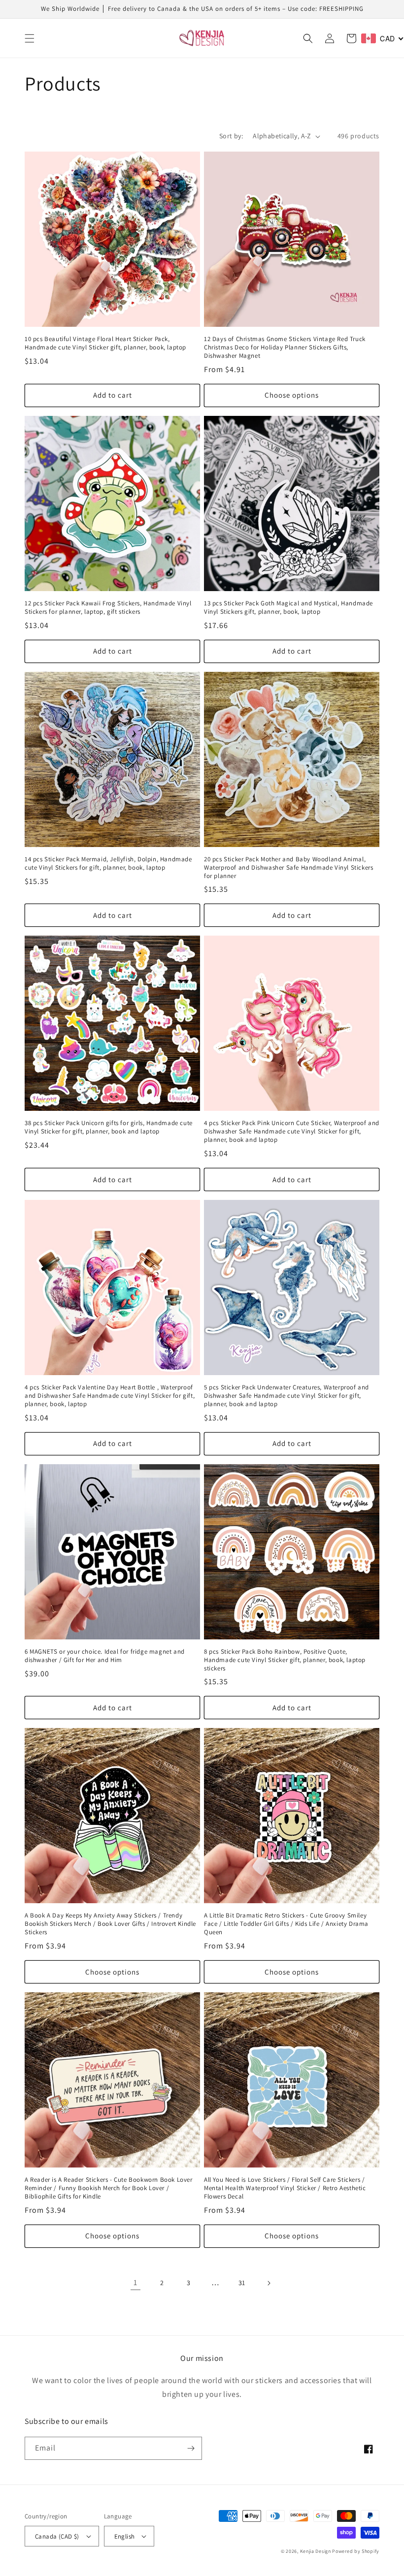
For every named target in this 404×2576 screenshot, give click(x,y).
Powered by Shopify (356, 2551)
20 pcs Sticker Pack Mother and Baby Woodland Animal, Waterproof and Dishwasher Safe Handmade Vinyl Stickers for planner (288, 868)
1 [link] (135, 2282)
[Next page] (269, 2283)
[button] (30, 38)
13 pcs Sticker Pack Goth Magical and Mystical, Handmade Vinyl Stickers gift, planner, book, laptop (288, 608)
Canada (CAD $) (57, 2536)
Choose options (292, 395)
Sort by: (231, 136)
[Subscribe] (191, 2448)
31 (242, 2283)
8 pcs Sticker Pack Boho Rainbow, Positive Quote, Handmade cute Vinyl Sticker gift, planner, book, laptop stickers (285, 1660)
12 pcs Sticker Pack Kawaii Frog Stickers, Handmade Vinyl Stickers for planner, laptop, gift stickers (108, 608)
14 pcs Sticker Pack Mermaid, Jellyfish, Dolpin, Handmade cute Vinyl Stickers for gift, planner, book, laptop (108, 864)
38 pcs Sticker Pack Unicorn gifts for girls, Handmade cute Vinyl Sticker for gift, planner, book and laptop (109, 1127)
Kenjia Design (316, 2551)
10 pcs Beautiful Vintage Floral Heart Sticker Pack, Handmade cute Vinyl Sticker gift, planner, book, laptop (105, 343)
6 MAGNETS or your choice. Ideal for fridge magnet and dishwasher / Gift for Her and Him (105, 1656)
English (125, 2536)
